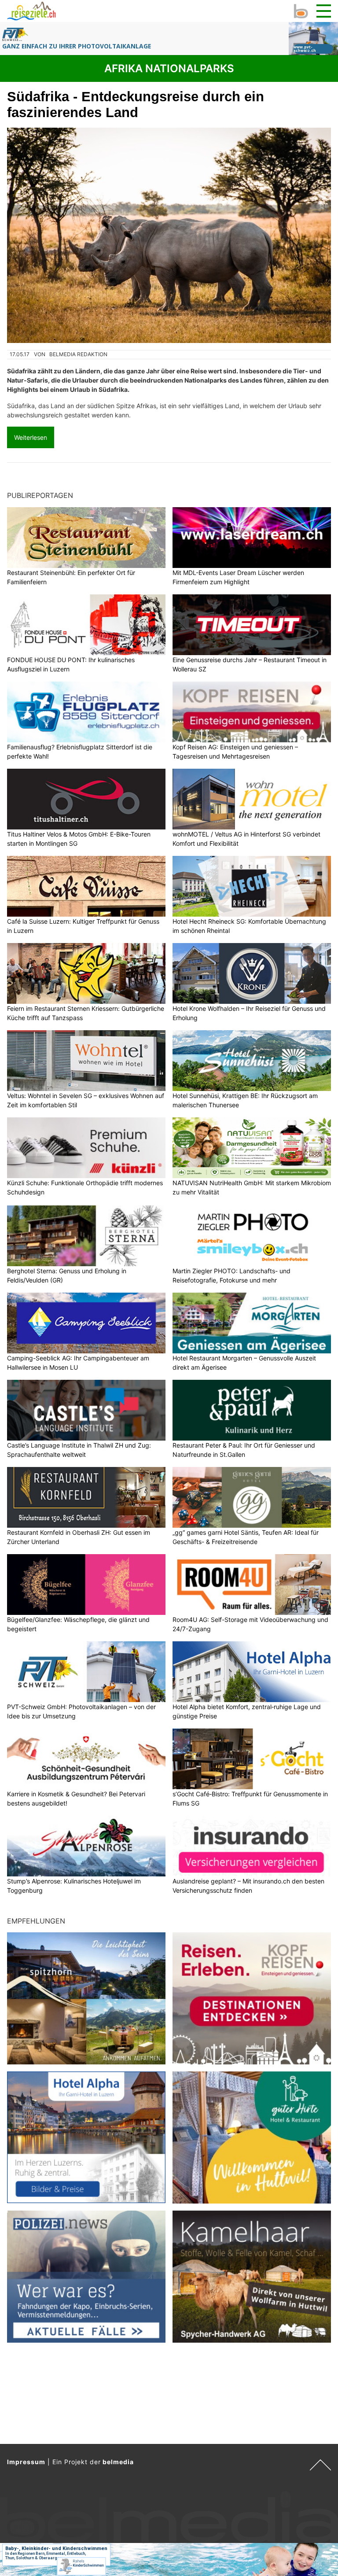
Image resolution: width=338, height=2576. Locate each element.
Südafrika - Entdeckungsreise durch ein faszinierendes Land (136, 105)
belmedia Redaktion (78, 354)
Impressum (26, 2462)
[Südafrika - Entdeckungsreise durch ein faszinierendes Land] (169, 235)
